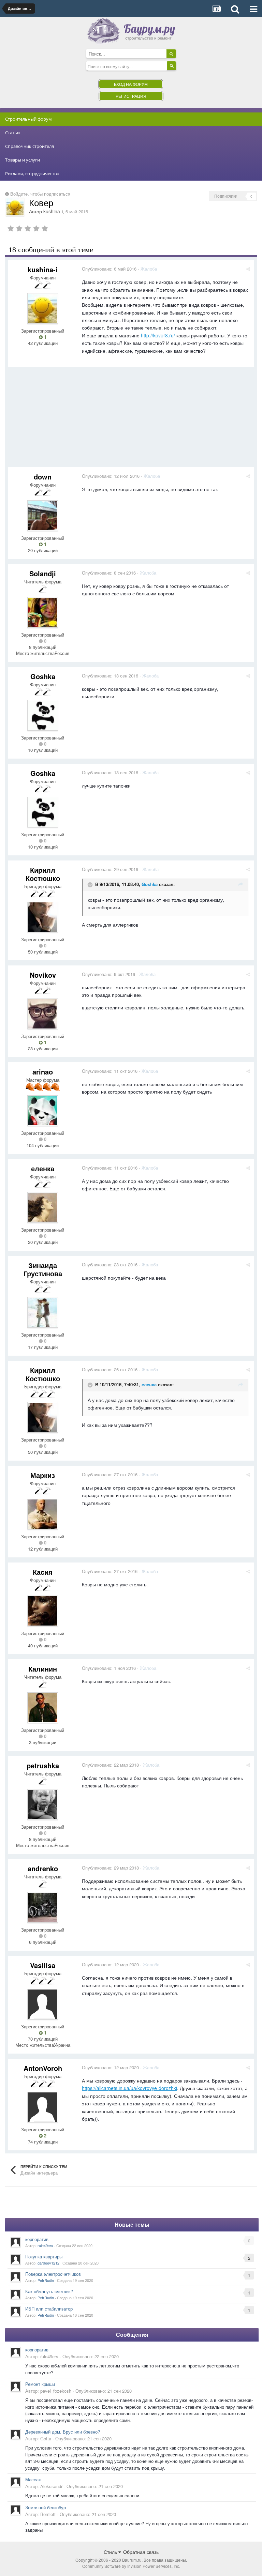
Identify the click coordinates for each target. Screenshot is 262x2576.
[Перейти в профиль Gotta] (16, 2434)
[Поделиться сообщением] (248, 269)
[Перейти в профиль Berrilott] (16, 2510)
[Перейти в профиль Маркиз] (43, 1514)
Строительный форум (28, 119)
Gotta (46, 2438)
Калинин (43, 1669)
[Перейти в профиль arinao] (43, 1111)
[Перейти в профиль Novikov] (43, 1014)
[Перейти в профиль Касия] (43, 1611)
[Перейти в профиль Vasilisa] (43, 2004)
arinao (43, 1072)
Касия (43, 1572)
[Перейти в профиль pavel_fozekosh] (16, 2387)
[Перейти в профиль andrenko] (43, 1907)
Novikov (43, 975)
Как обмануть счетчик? (49, 2291)
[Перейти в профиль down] (43, 516)
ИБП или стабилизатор (49, 2309)
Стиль (111, 2552)
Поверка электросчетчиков (53, 2274)
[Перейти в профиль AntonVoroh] (43, 2107)
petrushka (43, 1765)
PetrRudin (46, 2280)
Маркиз (43, 1475)
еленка (43, 1168)
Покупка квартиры (44, 2257)
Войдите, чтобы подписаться (40, 194)
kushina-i (53, 211)
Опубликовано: (109, 269)
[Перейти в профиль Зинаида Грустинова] (43, 1312)
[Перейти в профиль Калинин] (43, 1708)
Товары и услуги (23, 160)
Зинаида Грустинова (43, 1269)
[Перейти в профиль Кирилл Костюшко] (43, 917)
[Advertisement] (88, 420)
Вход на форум (131, 84)
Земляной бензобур (46, 2507)
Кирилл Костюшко (43, 874)
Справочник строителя (30, 146)
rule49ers (45, 2245)
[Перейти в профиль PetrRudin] (16, 2277)
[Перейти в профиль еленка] (43, 1207)
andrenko (43, 1868)
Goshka (43, 676)
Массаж (33, 2479)
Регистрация (131, 96)
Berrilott (48, 2514)
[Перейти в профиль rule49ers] (16, 2242)
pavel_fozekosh (56, 2391)
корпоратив (37, 2239)
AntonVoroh (43, 2068)
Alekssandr (51, 2486)
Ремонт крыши (40, 2384)
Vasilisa (43, 1965)
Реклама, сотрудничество (32, 173)
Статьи (12, 133)
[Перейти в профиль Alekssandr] (16, 2482)
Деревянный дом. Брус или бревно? (63, 2432)
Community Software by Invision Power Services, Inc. (131, 2566)
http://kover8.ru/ (158, 335)
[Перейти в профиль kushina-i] (15, 207)
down (43, 477)
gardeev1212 (48, 2263)
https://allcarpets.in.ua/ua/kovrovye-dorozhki (129, 2088)
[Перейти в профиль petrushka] (43, 1804)
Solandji (43, 573)
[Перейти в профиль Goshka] (43, 715)
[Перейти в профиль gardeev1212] (16, 2259)
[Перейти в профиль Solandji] (43, 612)
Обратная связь (141, 2552)
